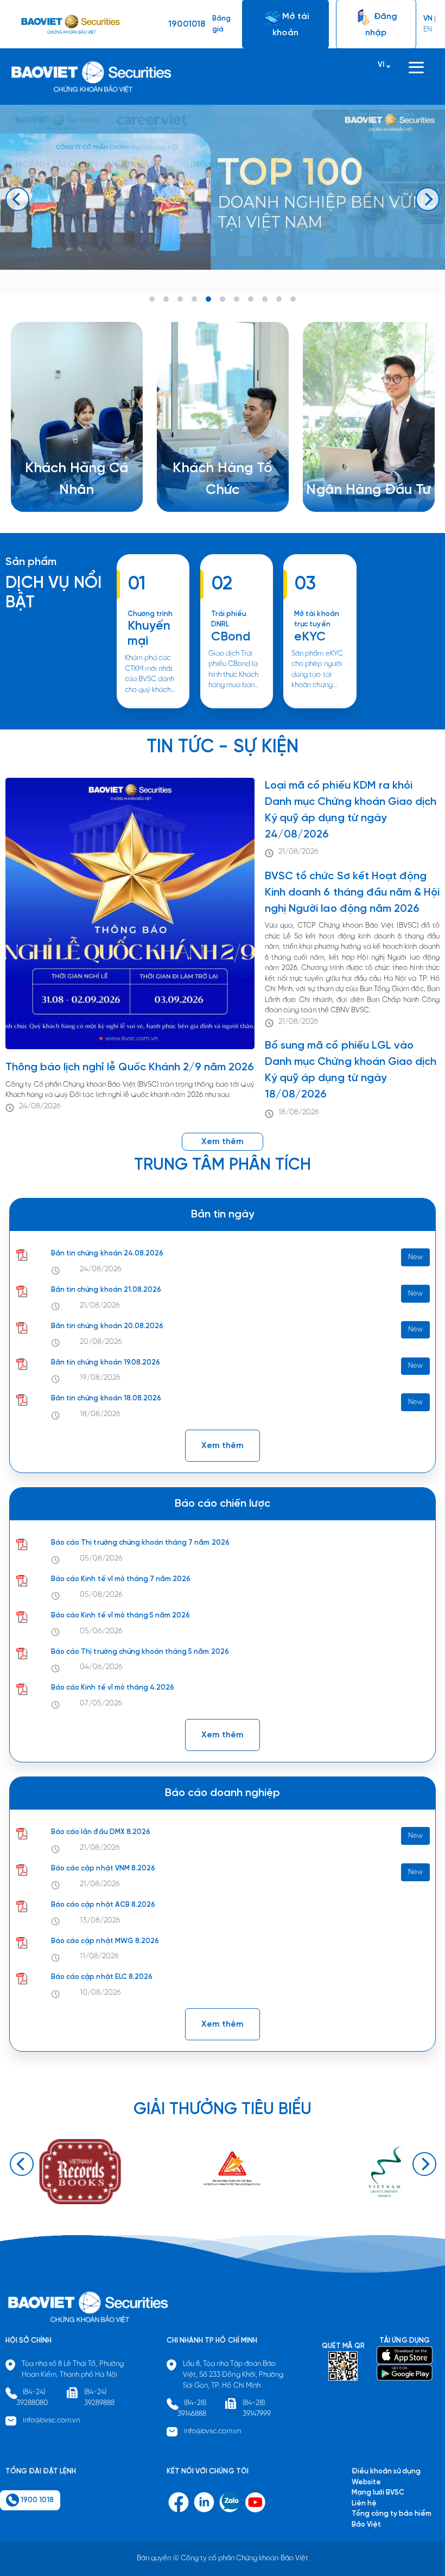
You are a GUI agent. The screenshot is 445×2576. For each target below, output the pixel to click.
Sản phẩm (31, 562)
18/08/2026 (299, 1112)
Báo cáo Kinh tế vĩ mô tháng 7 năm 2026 (121, 1579)
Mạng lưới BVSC (378, 2493)
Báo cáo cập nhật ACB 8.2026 (103, 1905)
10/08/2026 (100, 1993)
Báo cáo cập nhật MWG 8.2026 (105, 1941)
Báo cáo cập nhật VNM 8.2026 (103, 1868)
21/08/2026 (298, 852)
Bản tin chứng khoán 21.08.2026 (106, 1290)
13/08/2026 (100, 1921)
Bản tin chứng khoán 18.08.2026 (106, 1398)
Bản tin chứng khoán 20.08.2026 (107, 1326)
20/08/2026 (101, 1342)
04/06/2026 (101, 1667)
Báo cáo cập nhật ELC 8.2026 (102, 1977)
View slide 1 (152, 299)
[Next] (428, 199)
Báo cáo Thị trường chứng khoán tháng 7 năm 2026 (140, 1543)
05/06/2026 (101, 1631)
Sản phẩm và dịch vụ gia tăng (220, 481)
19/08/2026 (100, 1378)
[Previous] (17, 199)
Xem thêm (227, 708)
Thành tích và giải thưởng (361, 459)
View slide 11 (293, 299)
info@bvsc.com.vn (52, 2420)
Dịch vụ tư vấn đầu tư (206, 491)
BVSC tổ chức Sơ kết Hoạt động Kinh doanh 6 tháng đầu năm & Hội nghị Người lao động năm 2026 (352, 893)
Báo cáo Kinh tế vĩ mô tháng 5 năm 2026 (120, 1616)
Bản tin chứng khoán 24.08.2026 (107, 1254)
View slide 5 (208, 299)
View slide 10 (279, 299)
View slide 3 (180, 299)
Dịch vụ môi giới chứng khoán (73, 491)
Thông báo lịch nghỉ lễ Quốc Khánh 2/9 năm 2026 (130, 1067)
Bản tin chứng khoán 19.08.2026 (106, 1363)
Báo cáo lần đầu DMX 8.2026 (101, 1832)
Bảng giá (221, 24)
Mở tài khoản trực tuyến (316, 620)
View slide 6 (223, 299)
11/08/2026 (99, 1956)
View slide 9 (265, 299)
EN (428, 30)
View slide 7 (237, 299)
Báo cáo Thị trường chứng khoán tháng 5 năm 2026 (140, 1652)
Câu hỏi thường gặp (352, 469)
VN (428, 19)
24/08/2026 (40, 1106)
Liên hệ (332, 480)
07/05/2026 (101, 1703)
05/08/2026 (101, 1559)
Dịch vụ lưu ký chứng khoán (69, 502)
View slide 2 (166, 299)
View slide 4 (194, 299)
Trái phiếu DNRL (229, 620)
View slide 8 (251, 299)
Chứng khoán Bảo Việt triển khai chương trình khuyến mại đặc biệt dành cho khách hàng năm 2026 (152, 708)
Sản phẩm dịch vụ (349, 448)
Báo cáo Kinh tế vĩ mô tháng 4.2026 (113, 1688)
